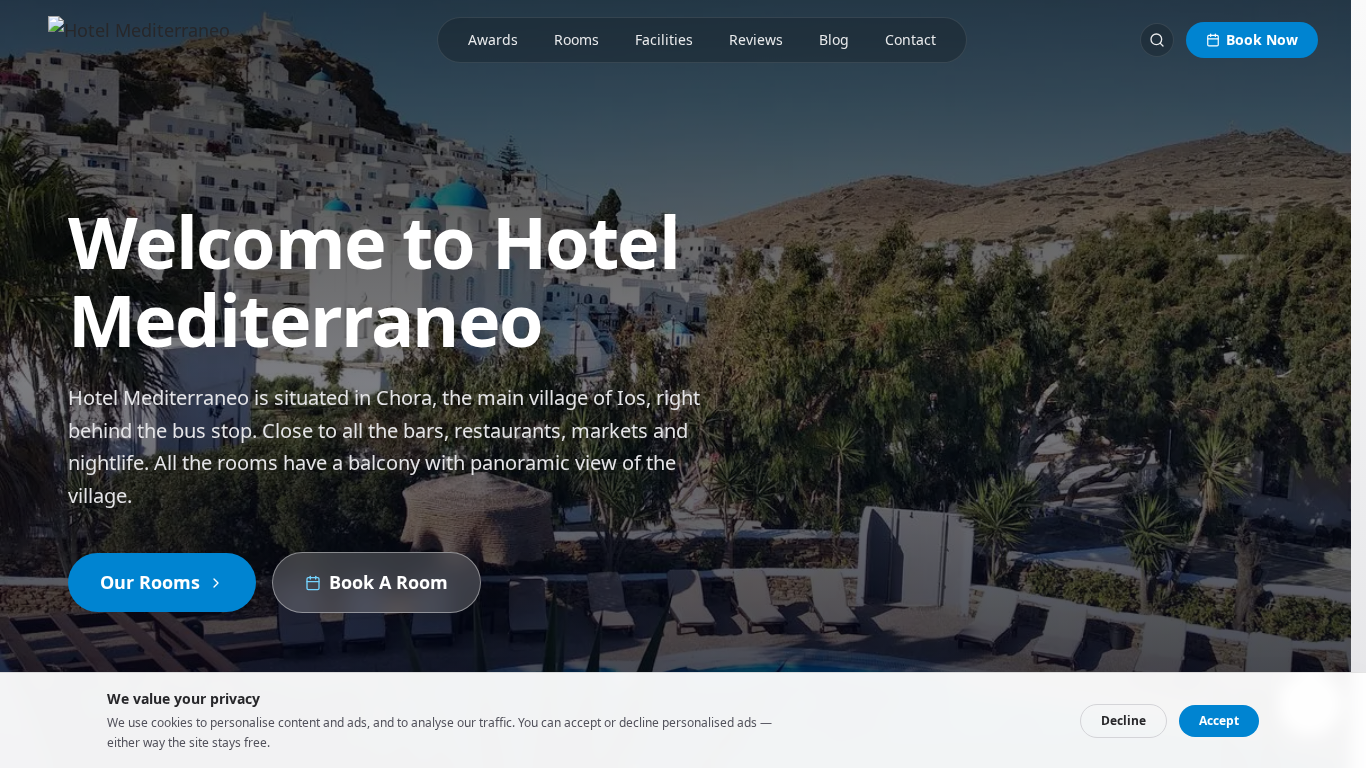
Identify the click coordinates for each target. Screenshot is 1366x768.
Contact (910, 39)
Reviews (756, 39)
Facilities (664, 39)
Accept (1219, 720)
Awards (493, 39)
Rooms (576, 39)
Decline (1123, 720)
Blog (834, 39)
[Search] (1157, 40)
